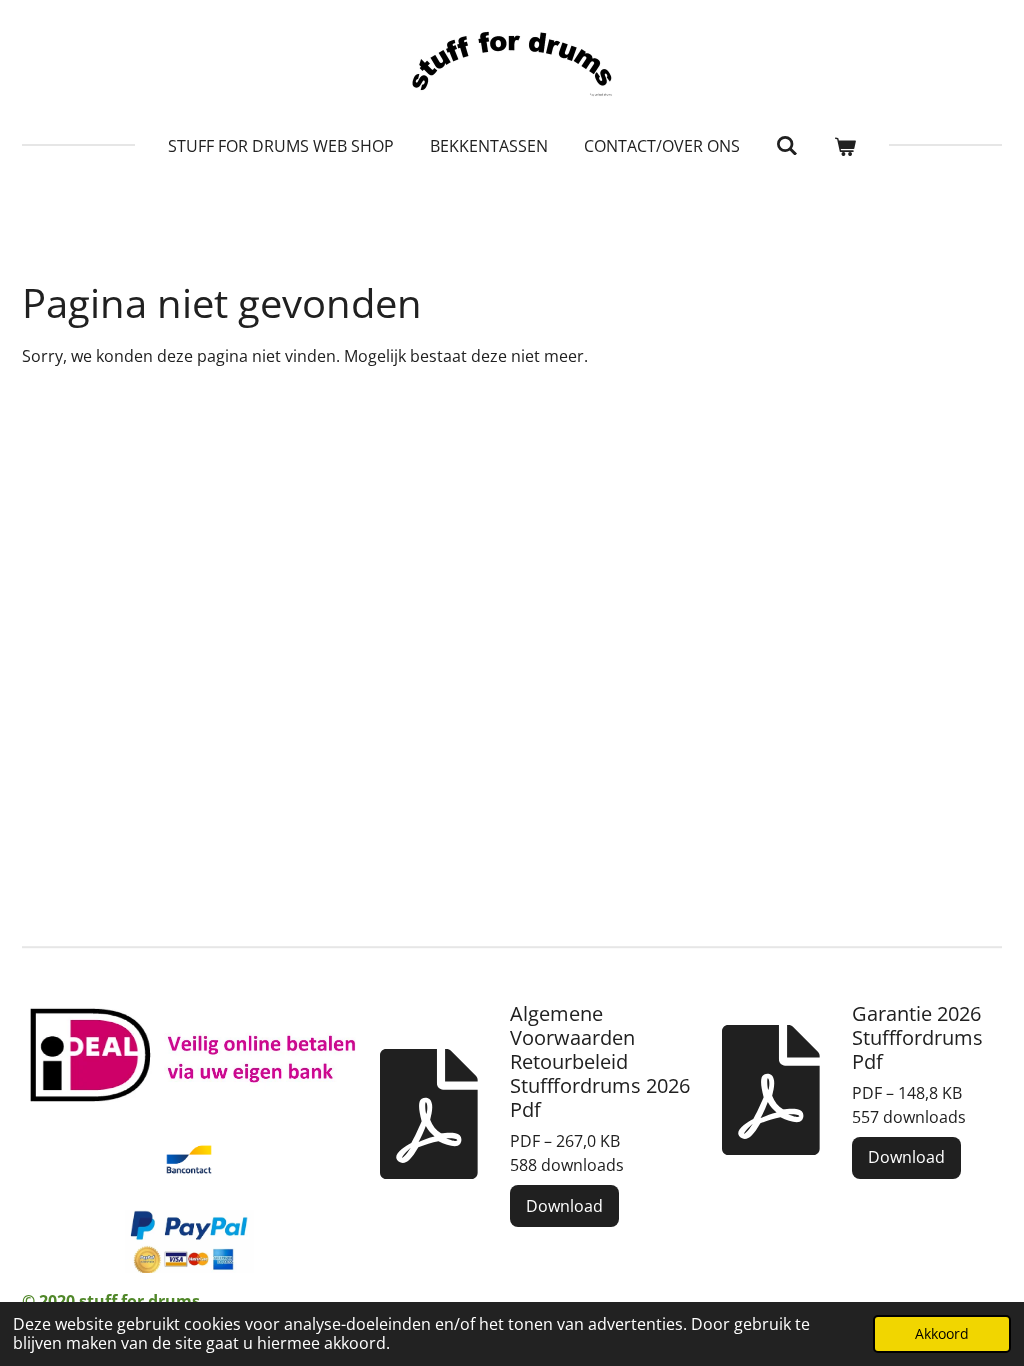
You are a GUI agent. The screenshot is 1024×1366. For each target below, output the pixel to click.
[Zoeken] (787, 145)
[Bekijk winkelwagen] (845, 146)
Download (564, 1206)
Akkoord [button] (942, 1333)
